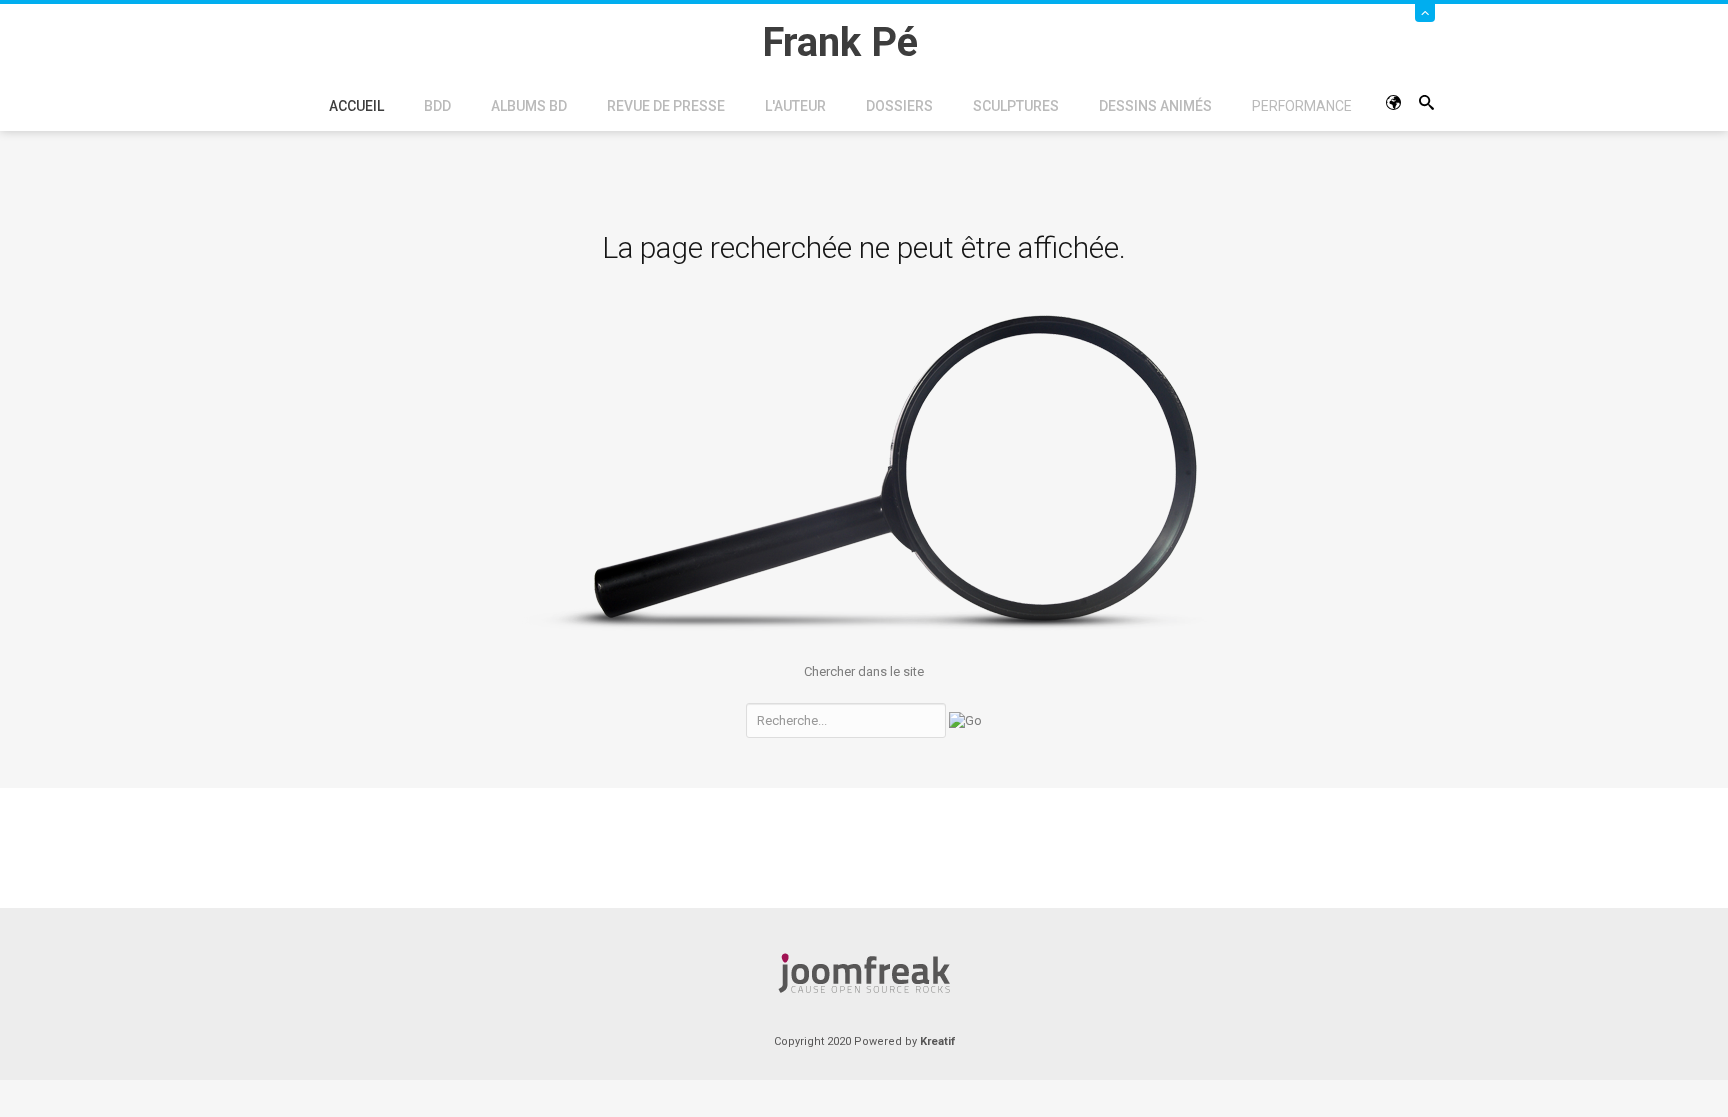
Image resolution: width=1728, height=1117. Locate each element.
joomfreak (864, 973)
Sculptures (1016, 106)
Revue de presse (666, 106)
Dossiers (899, 106)
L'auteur (795, 106)
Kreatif (937, 1041)
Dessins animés (1155, 106)
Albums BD (529, 106)
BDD (437, 106)
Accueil (356, 106)
